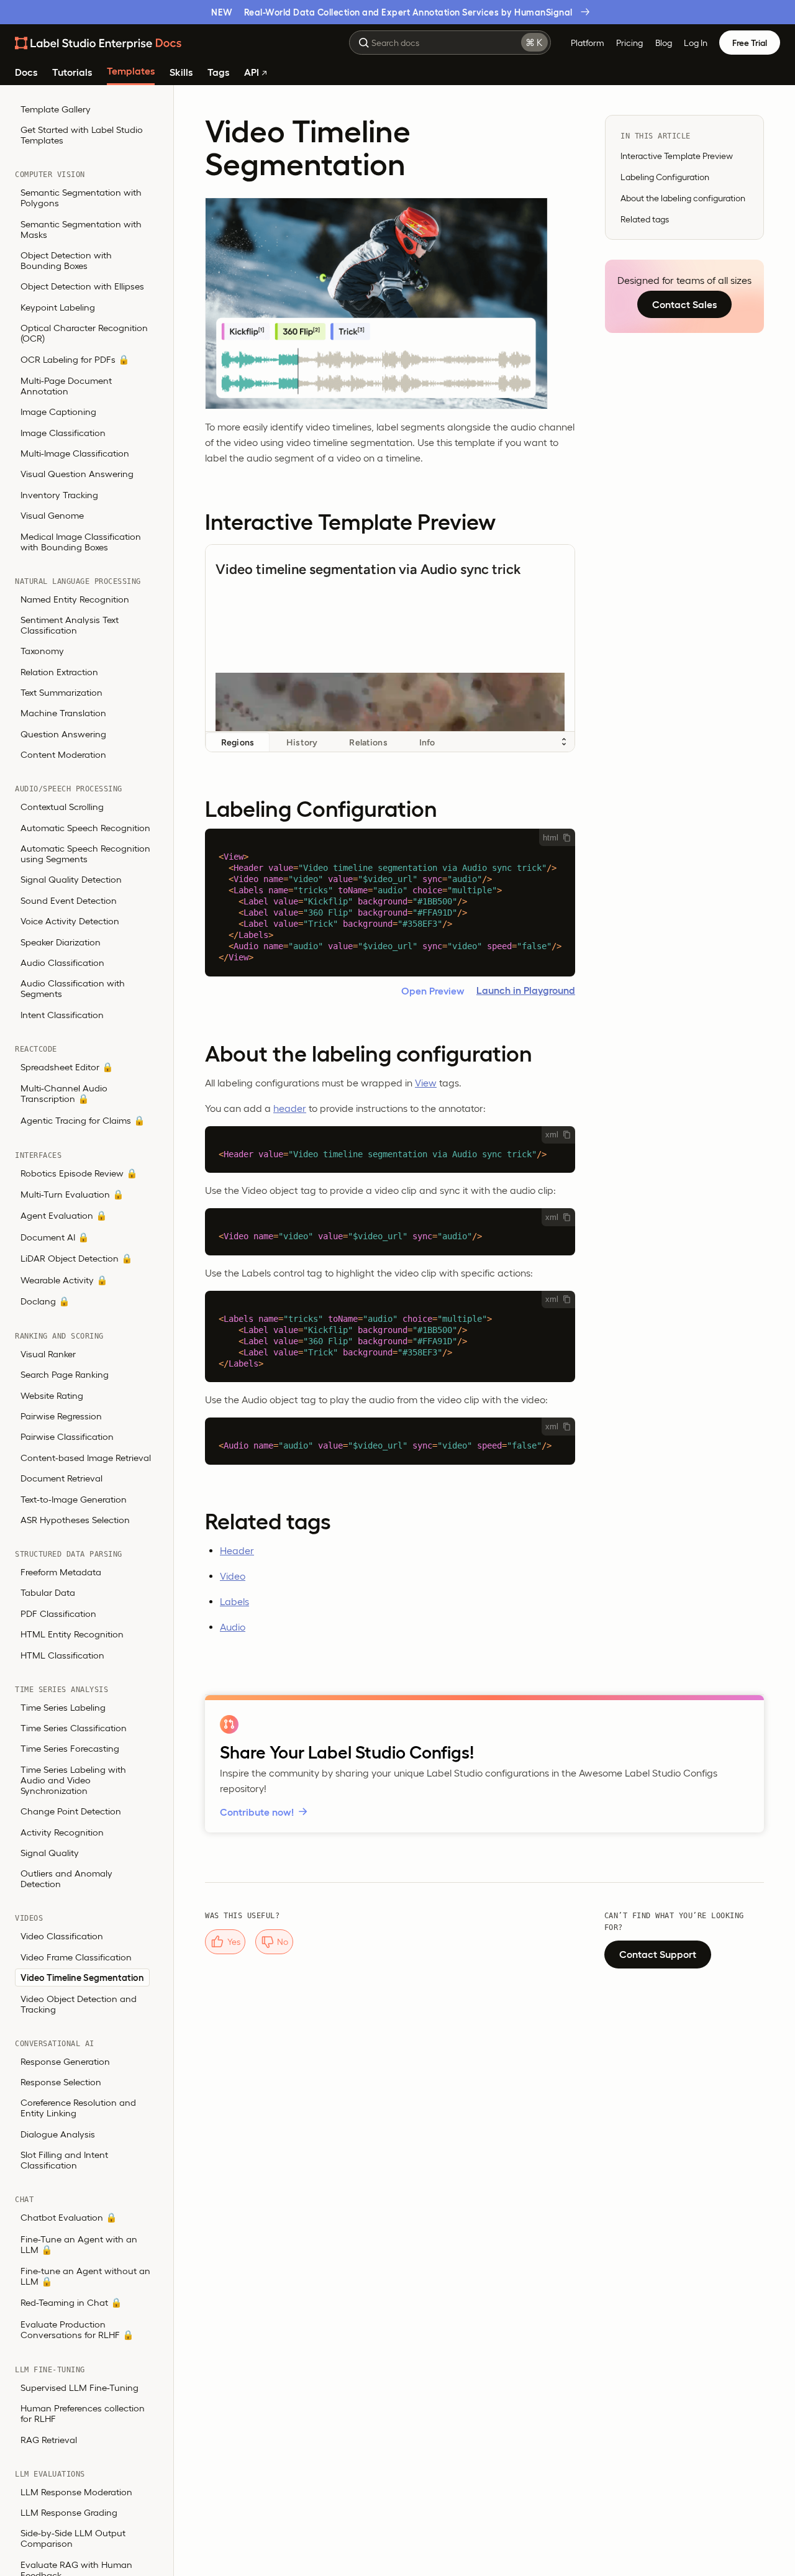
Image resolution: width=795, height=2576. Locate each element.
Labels (234, 1601)
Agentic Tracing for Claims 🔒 (83, 1120)
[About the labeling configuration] (390, 1054)
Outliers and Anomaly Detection (66, 1879)
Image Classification (63, 433)
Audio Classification (62, 963)
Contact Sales (684, 304)
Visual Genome (52, 516)
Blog (664, 43)
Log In (696, 43)
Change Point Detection (71, 1812)
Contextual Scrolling (62, 807)
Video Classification (62, 1937)
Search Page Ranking (65, 1375)
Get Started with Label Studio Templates (82, 135)
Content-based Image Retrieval (86, 1458)
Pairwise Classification (67, 1437)
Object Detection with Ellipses (82, 287)
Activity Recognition (62, 1832)
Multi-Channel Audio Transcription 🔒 (64, 1094)
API (253, 72)
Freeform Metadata (61, 1572)
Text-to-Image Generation (74, 1499)
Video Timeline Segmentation (82, 1978)
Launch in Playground (526, 990)
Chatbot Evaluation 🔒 (69, 2218)
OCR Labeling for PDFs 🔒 (75, 359)
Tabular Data (48, 1593)
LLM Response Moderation (76, 2492)
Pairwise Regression (61, 1417)
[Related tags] (390, 1521)
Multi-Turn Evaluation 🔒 (72, 1195)
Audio (233, 1627)
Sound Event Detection (69, 901)
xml (552, 1135)
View (426, 1083)
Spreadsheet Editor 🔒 (67, 1067)
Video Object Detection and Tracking (79, 2004)
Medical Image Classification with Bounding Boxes (81, 542)
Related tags (645, 219)
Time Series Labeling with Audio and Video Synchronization (73, 1780)
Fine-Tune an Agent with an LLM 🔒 (79, 2244)
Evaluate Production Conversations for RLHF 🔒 (77, 2329)
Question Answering (63, 735)
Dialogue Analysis (58, 2134)
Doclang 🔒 (45, 1302)
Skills (181, 72)
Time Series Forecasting (70, 1749)
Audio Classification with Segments (73, 989)
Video (233, 1576)
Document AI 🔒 (55, 1237)
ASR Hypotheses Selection (75, 1520)
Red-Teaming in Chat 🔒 (71, 2303)
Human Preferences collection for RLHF (83, 2414)
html (551, 838)
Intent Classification (62, 1015)
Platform (588, 43)
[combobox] (450, 43)
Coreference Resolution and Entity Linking (78, 2108)
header (290, 1108)
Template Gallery (56, 109)
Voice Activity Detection (70, 922)
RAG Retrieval (49, 2440)
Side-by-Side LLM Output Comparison (73, 2539)
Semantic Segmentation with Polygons (81, 198)
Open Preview (433, 991)
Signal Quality (50, 1853)
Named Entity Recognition (75, 599)
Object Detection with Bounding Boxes (66, 261)
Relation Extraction (59, 672)
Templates (131, 71)
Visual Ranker (48, 1354)
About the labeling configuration (683, 198)
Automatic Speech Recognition (85, 828)
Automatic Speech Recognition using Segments (85, 854)
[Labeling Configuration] (390, 809)
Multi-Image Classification (75, 454)
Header (237, 1550)
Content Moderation (63, 755)
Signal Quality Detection (71, 880)
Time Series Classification (74, 1728)
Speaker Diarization (61, 942)
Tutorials (72, 72)
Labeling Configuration (665, 177)
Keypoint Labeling (58, 307)
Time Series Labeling (63, 1707)
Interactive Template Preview (677, 156)
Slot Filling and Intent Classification (64, 2160)
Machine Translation (63, 713)
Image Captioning (58, 412)
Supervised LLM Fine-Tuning (79, 2387)
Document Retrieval (61, 1479)
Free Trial (750, 43)
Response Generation (65, 2061)
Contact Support (658, 1954)
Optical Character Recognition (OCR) (84, 334)
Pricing (629, 43)
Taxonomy (42, 651)
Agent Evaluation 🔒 (64, 1216)
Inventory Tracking (59, 495)
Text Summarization (61, 693)
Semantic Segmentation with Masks (81, 229)
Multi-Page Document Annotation (66, 386)
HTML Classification (62, 1655)
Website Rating (52, 1395)
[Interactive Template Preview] (390, 522)
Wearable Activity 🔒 (64, 1280)
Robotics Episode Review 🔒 (79, 1173)
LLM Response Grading (69, 2513)
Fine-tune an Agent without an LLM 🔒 (85, 2277)
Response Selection (61, 2082)
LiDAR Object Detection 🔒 (76, 1259)
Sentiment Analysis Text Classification (70, 626)
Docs (26, 72)
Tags (218, 72)
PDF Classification (58, 1614)
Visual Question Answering (77, 474)
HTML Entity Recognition (72, 1635)
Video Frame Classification (76, 1957)
